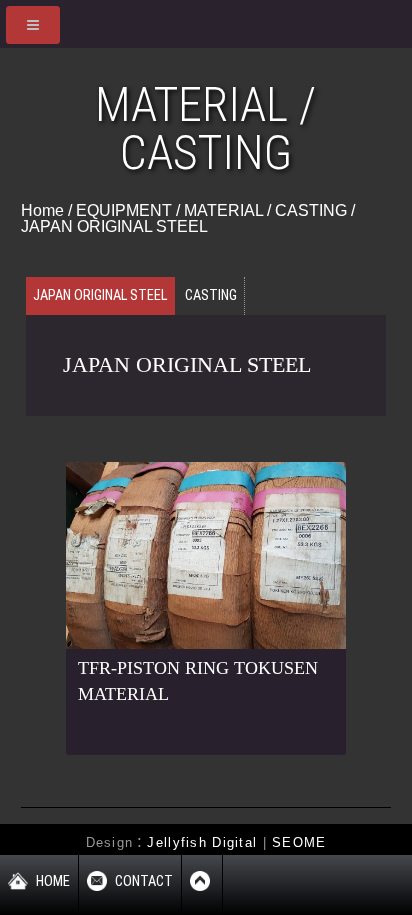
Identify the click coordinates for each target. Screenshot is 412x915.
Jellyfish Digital (202, 842)
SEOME (299, 842)
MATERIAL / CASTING (265, 210)
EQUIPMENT (124, 210)
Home (42, 210)
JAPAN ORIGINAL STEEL (114, 226)
